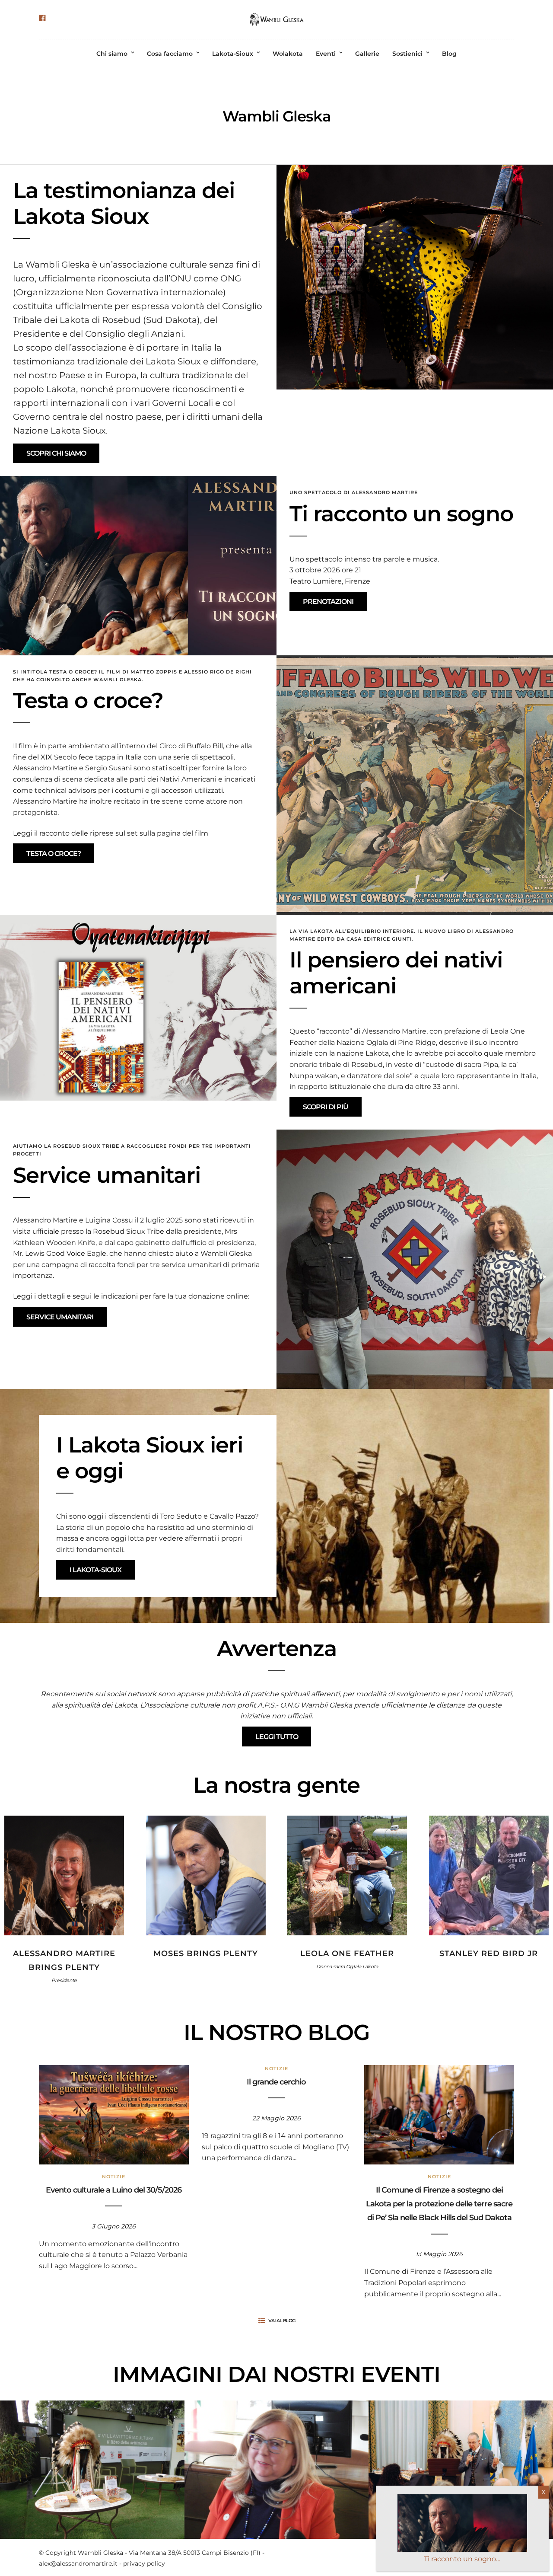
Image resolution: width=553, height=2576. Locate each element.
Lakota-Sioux (233, 54)
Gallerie (367, 54)
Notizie (114, 2177)
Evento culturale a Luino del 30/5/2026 (114, 2190)
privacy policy (144, 2563)
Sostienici (407, 54)
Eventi (326, 54)
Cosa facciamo (170, 54)
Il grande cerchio (276, 2082)
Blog (449, 54)
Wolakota (288, 54)
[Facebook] (42, 18)
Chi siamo (112, 54)
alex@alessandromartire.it (78, 2563)
